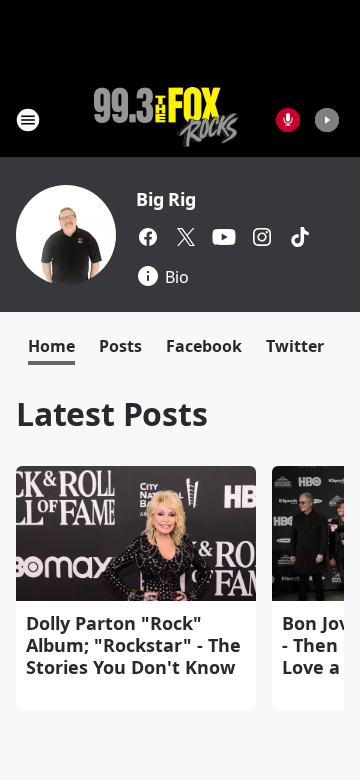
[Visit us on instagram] (262, 237)
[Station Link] (166, 119)
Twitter (295, 346)
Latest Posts (112, 413)
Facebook (204, 346)
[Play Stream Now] (327, 120)
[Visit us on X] (186, 237)
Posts (120, 346)
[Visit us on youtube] (224, 237)
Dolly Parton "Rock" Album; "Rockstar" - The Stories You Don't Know (133, 645)
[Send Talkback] (288, 120)
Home (51, 346)
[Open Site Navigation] (28, 120)
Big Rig (166, 199)
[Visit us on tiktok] (300, 237)
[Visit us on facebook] (148, 237)
